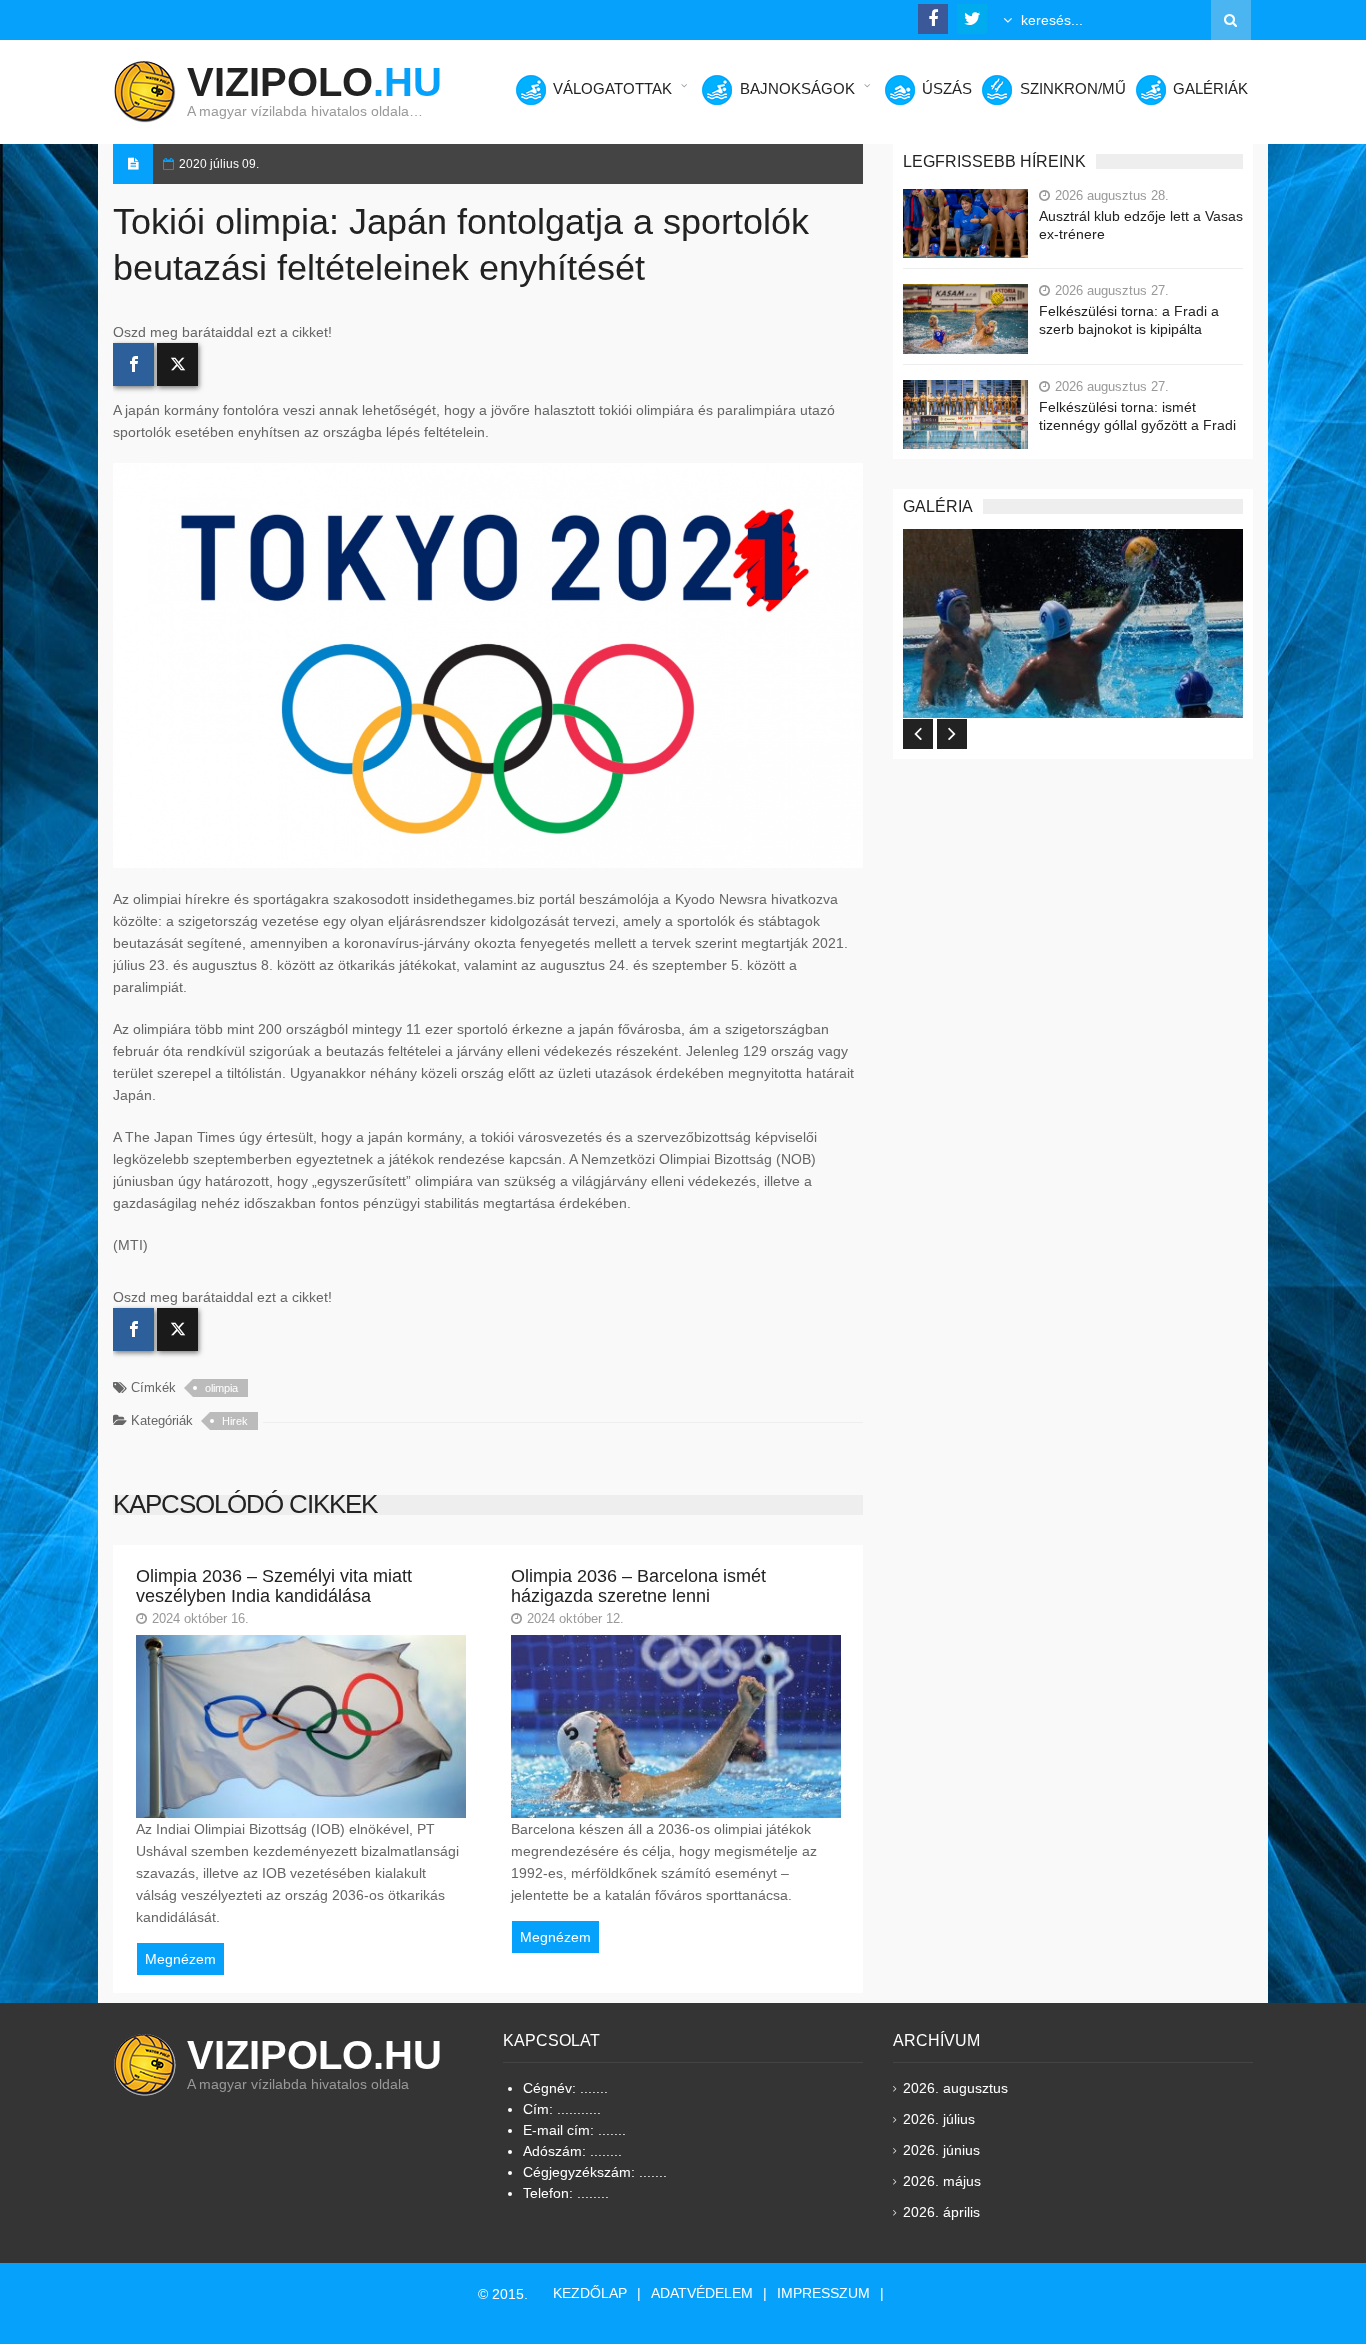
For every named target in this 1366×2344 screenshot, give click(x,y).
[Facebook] (133, 364)
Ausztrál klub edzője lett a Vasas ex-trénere (1141, 225)
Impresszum (823, 2293)
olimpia (221, 1388)
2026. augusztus (955, 2088)
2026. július (939, 2119)
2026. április (941, 2212)
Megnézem (180, 1959)
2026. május (942, 2181)
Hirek (235, 1421)
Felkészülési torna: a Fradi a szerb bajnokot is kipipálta (1129, 320)
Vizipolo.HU (314, 2055)
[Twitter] (177, 364)
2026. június (941, 2150)
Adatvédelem (702, 2293)
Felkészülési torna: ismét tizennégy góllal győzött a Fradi (1137, 416)
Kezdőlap (590, 2293)
